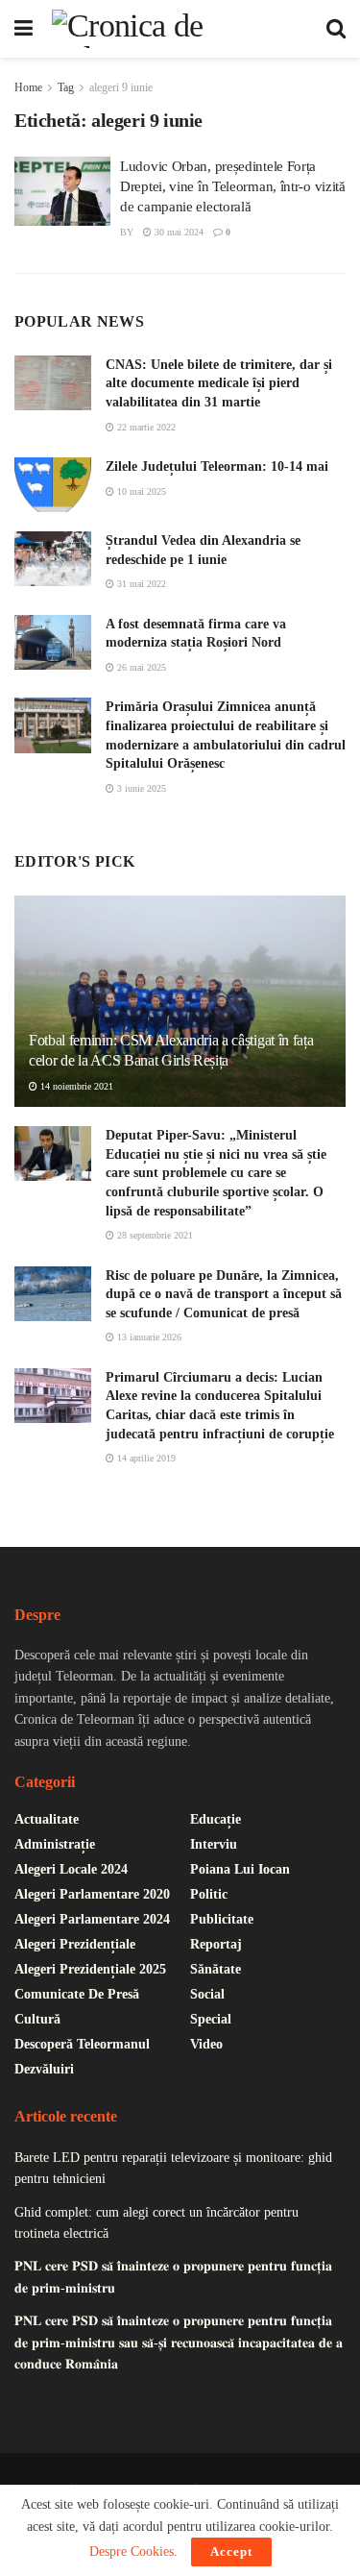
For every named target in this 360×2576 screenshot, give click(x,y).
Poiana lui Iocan (240, 1869)
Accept (231, 2551)
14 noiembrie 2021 (75, 1086)
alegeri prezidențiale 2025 (90, 1969)
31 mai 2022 (140, 584)
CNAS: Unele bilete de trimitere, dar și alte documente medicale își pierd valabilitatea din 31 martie (219, 383)
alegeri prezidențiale (75, 1944)
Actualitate (47, 1819)
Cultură (37, 2019)
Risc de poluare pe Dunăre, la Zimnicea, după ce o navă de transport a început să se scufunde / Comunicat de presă (224, 1294)
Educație (216, 1819)
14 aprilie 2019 (145, 1458)
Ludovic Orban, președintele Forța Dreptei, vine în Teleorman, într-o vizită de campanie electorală (233, 186)
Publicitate (222, 1919)
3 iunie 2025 (140, 788)
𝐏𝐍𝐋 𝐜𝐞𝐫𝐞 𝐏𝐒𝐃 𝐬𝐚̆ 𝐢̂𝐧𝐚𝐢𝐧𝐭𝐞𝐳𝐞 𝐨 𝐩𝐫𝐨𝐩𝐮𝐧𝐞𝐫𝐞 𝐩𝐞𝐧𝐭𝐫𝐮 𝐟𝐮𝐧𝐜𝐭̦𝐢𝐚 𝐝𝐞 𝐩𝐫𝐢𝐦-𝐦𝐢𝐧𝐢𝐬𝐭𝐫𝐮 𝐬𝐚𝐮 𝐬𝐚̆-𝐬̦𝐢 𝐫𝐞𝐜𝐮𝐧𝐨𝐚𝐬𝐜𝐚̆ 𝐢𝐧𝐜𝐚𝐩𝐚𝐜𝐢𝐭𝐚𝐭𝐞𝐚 (179, 2343)
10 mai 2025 (140, 491)
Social (207, 1994)
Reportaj (216, 1944)
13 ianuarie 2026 (148, 1337)
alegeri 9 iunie (121, 87)
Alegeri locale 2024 (71, 1869)
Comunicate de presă (77, 1994)
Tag (66, 87)
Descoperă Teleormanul (82, 2044)
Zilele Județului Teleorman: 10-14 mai (217, 466)
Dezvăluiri (44, 2069)
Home (28, 87)
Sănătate (216, 1969)
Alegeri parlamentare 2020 (92, 1894)
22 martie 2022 (145, 427)
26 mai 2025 (140, 667)
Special (211, 2019)
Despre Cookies (132, 2551)
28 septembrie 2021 (154, 1235)
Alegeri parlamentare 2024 (92, 1919)
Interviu (214, 1844)
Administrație (55, 1844)
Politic (209, 1894)
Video (206, 2044)
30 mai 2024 (178, 232)
